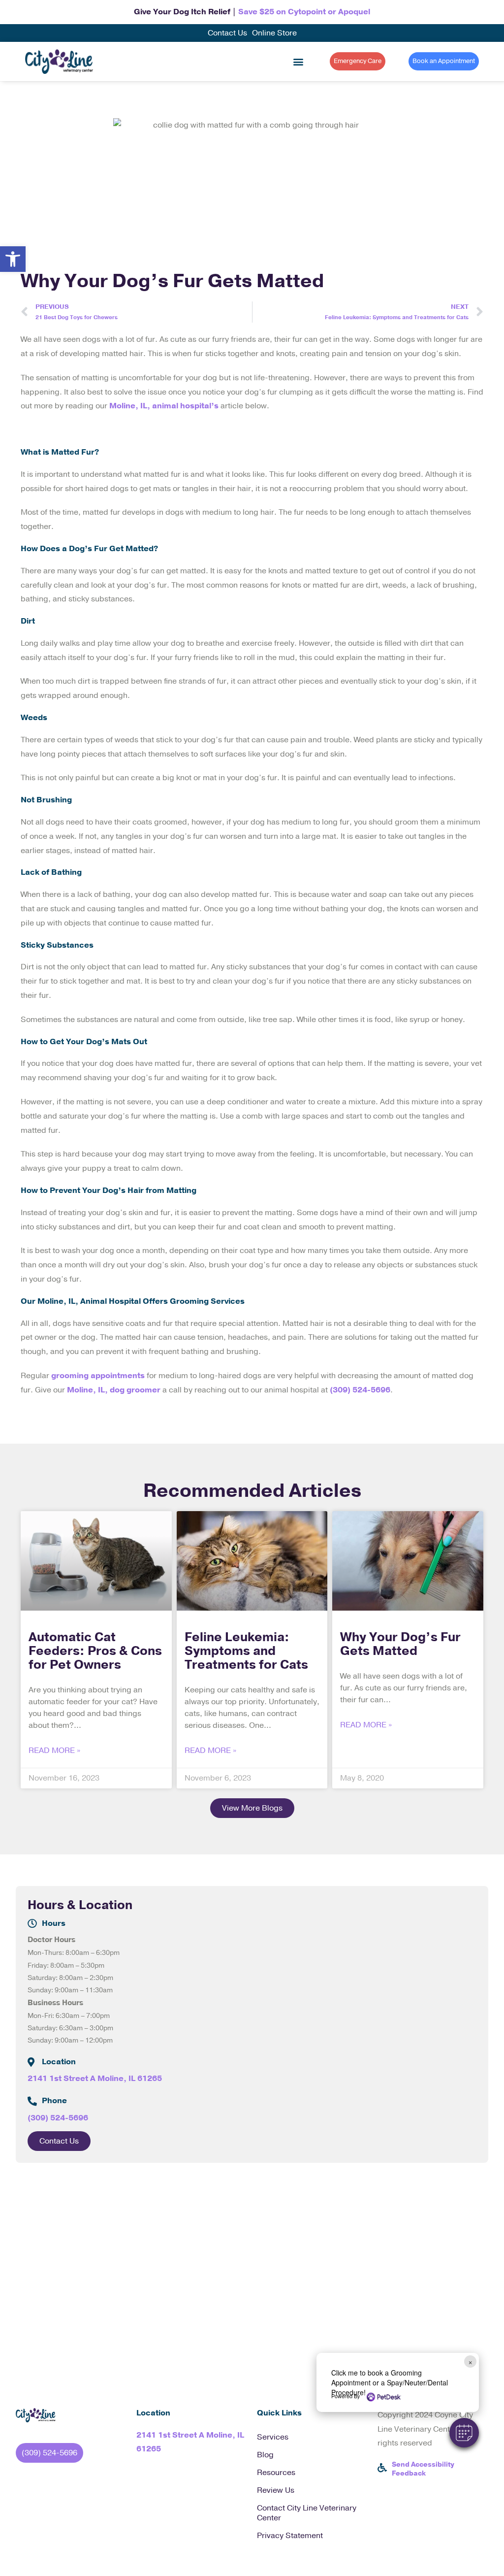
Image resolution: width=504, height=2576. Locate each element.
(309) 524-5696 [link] (360, 1390)
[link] (13, 259)
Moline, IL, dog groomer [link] (114, 1390)
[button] (464, 2433)
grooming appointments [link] (98, 1376)
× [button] (470, 2361)
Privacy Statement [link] (290, 2536)
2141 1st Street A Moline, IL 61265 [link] (95, 2079)
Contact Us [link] (227, 33)
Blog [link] (265, 2455)
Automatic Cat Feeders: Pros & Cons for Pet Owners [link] (95, 1651)
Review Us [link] (276, 2490)
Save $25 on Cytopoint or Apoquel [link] (304, 12)
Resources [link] (276, 2473)
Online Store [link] (274, 33)
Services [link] (273, 2437)
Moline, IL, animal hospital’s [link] (164, 406)
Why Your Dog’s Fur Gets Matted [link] (400, 1644)
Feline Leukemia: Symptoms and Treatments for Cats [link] (246, 1651)
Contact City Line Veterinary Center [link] (307, 2513)
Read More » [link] (54, 1750)
